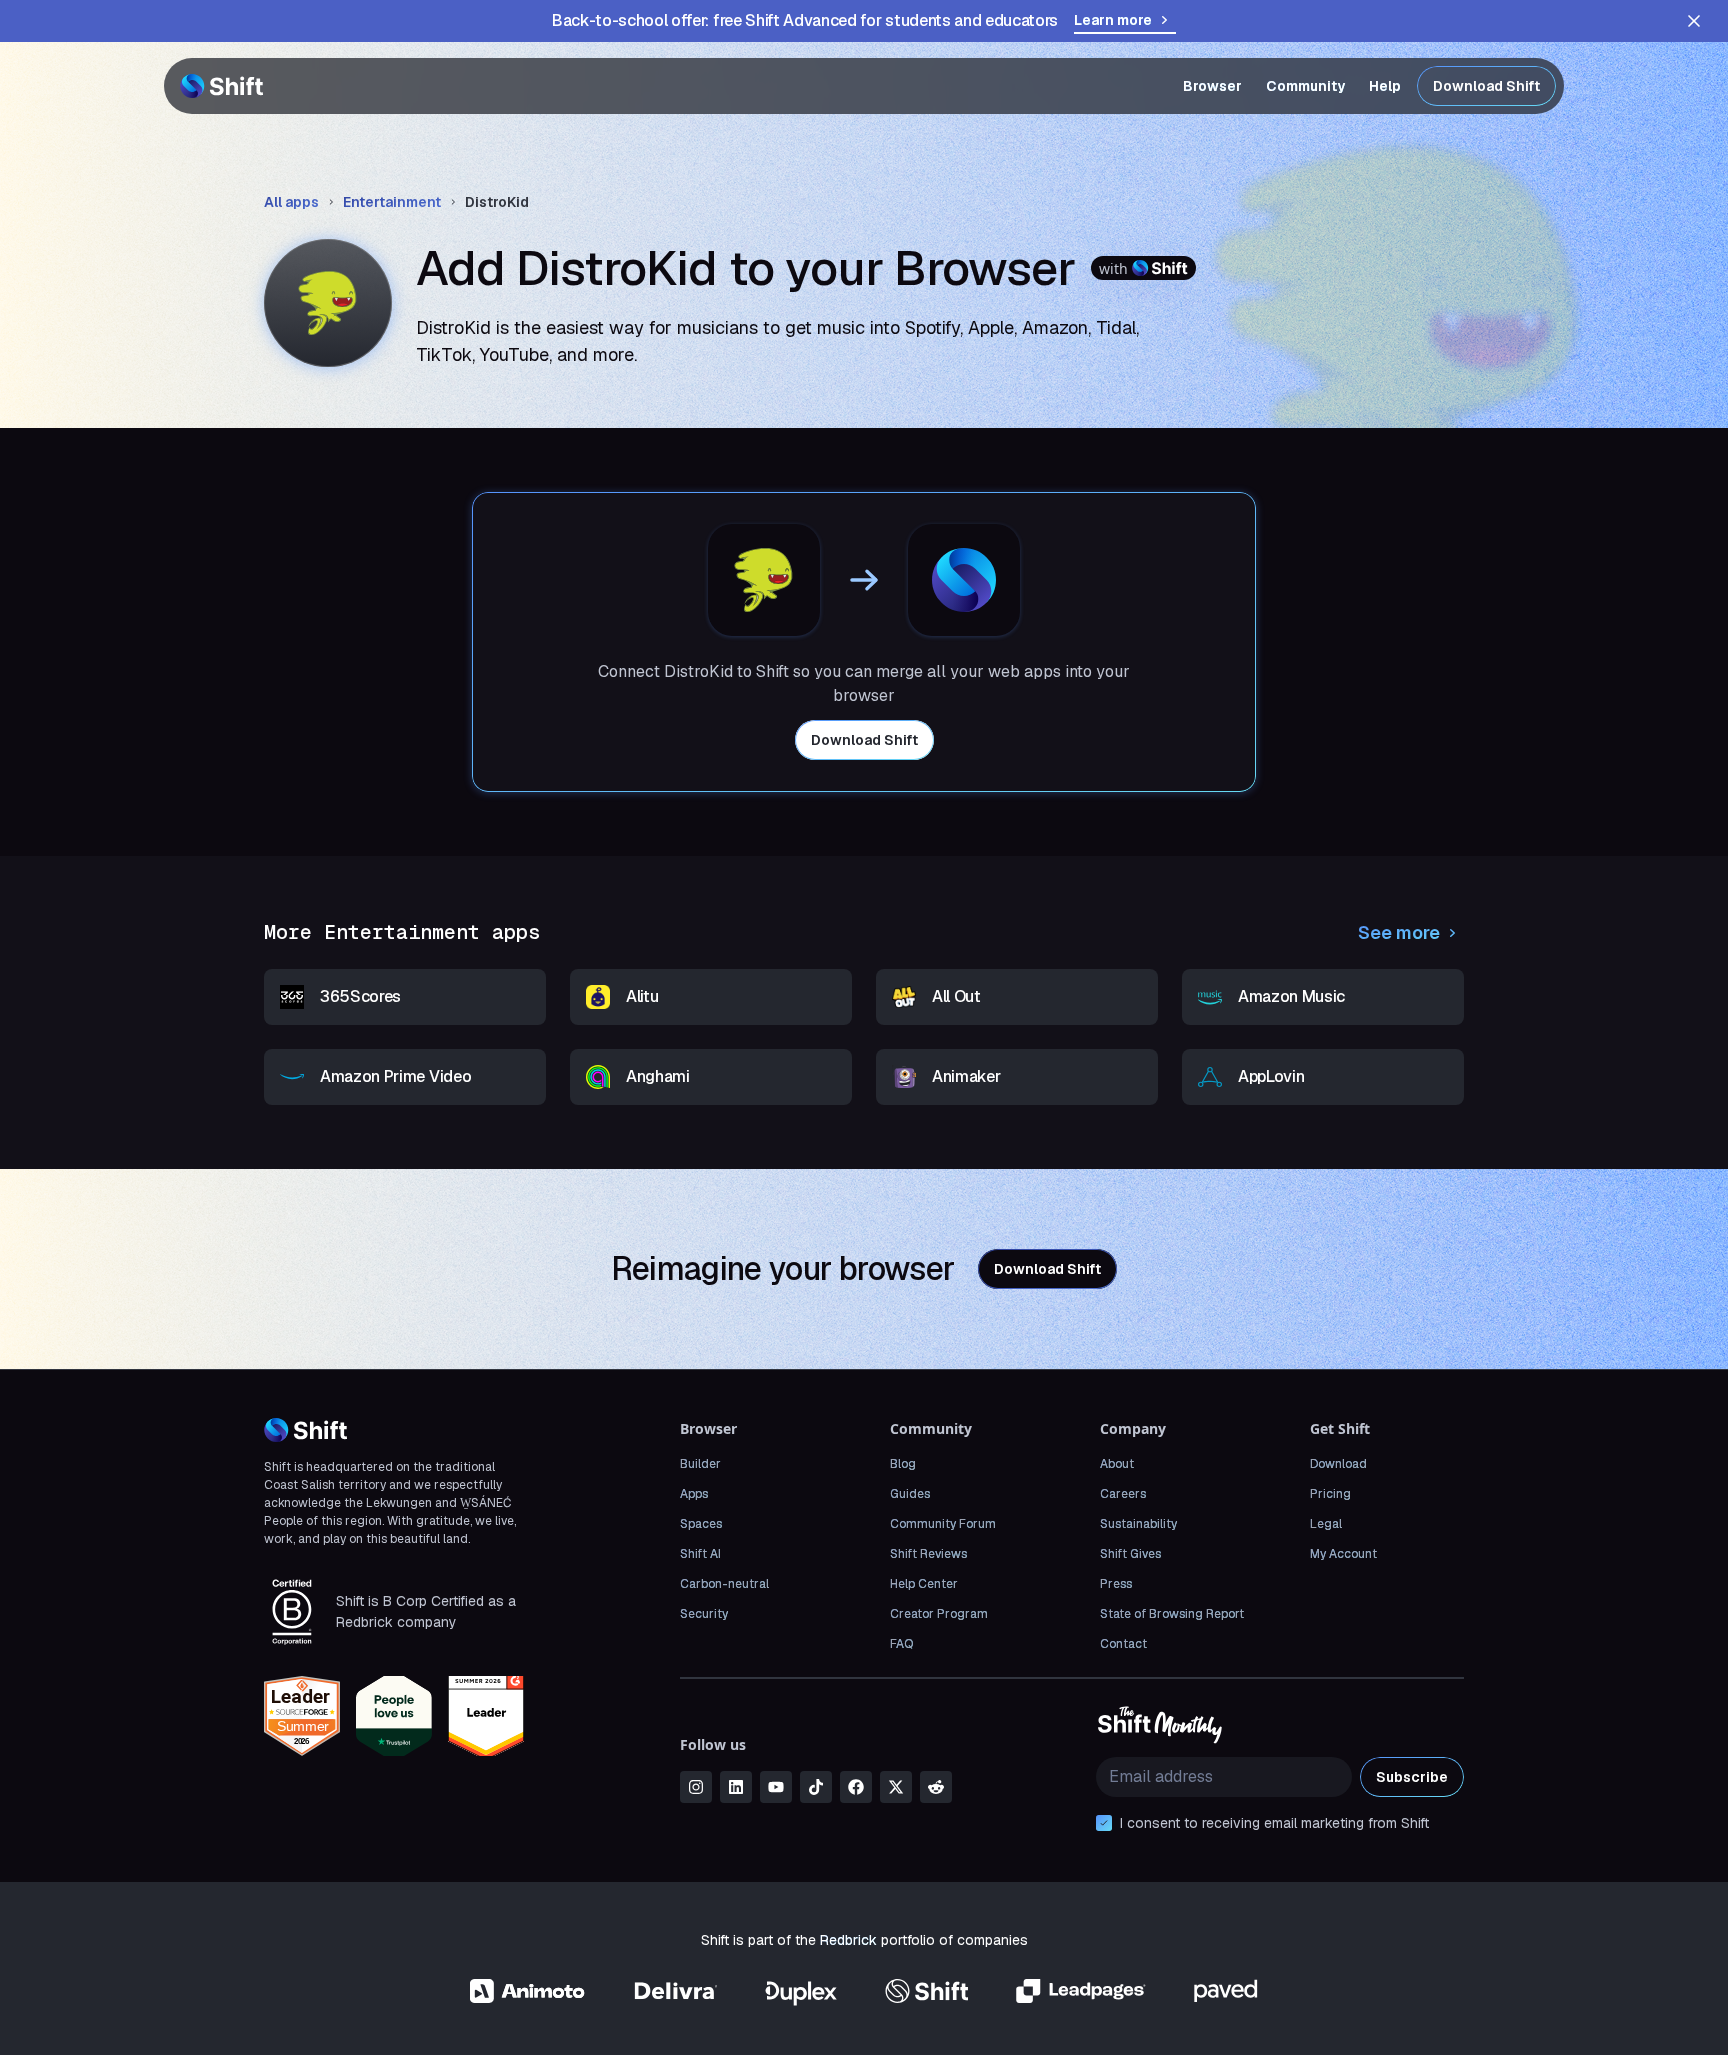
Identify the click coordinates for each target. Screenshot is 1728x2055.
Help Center (924, 1584)
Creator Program (939, 1614)
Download (1338, 1464)
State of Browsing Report (1172, 1614)
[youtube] (776, 1787)
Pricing (1330, 1494)
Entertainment (392, 202)
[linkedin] (736, 1787)
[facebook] (856, 1787)
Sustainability (1138, 1524)
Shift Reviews (928, 1554)
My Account (1343, 1554)
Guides (910, 1494)
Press (1116, 1584)
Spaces (701, 1524)
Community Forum (943, 1524)
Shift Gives (1130, 1554)
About (1117, 1464)
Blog (903, 1464)
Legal (1326, 1524)
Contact (1123, 1644)
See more (1399, 932)
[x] (896, 1787)
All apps (291, 202)
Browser (1212, 86)
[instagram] (696, 1787)
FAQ (901, 1644)
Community (1305, 86)
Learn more (1113, 20)
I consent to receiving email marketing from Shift (1274, 1823)
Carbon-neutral (724, 1584)
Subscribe (1412, 1777)
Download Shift (1486, 86)
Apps (694, 1494)
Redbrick (848, 1940)
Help (1385, 86)
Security (704, 1614)
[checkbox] (1104, 1823)
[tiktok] (816, 1787)
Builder (700, 1464)
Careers (1123, 1494)
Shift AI (700, 1554)
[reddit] (936, 1787)
